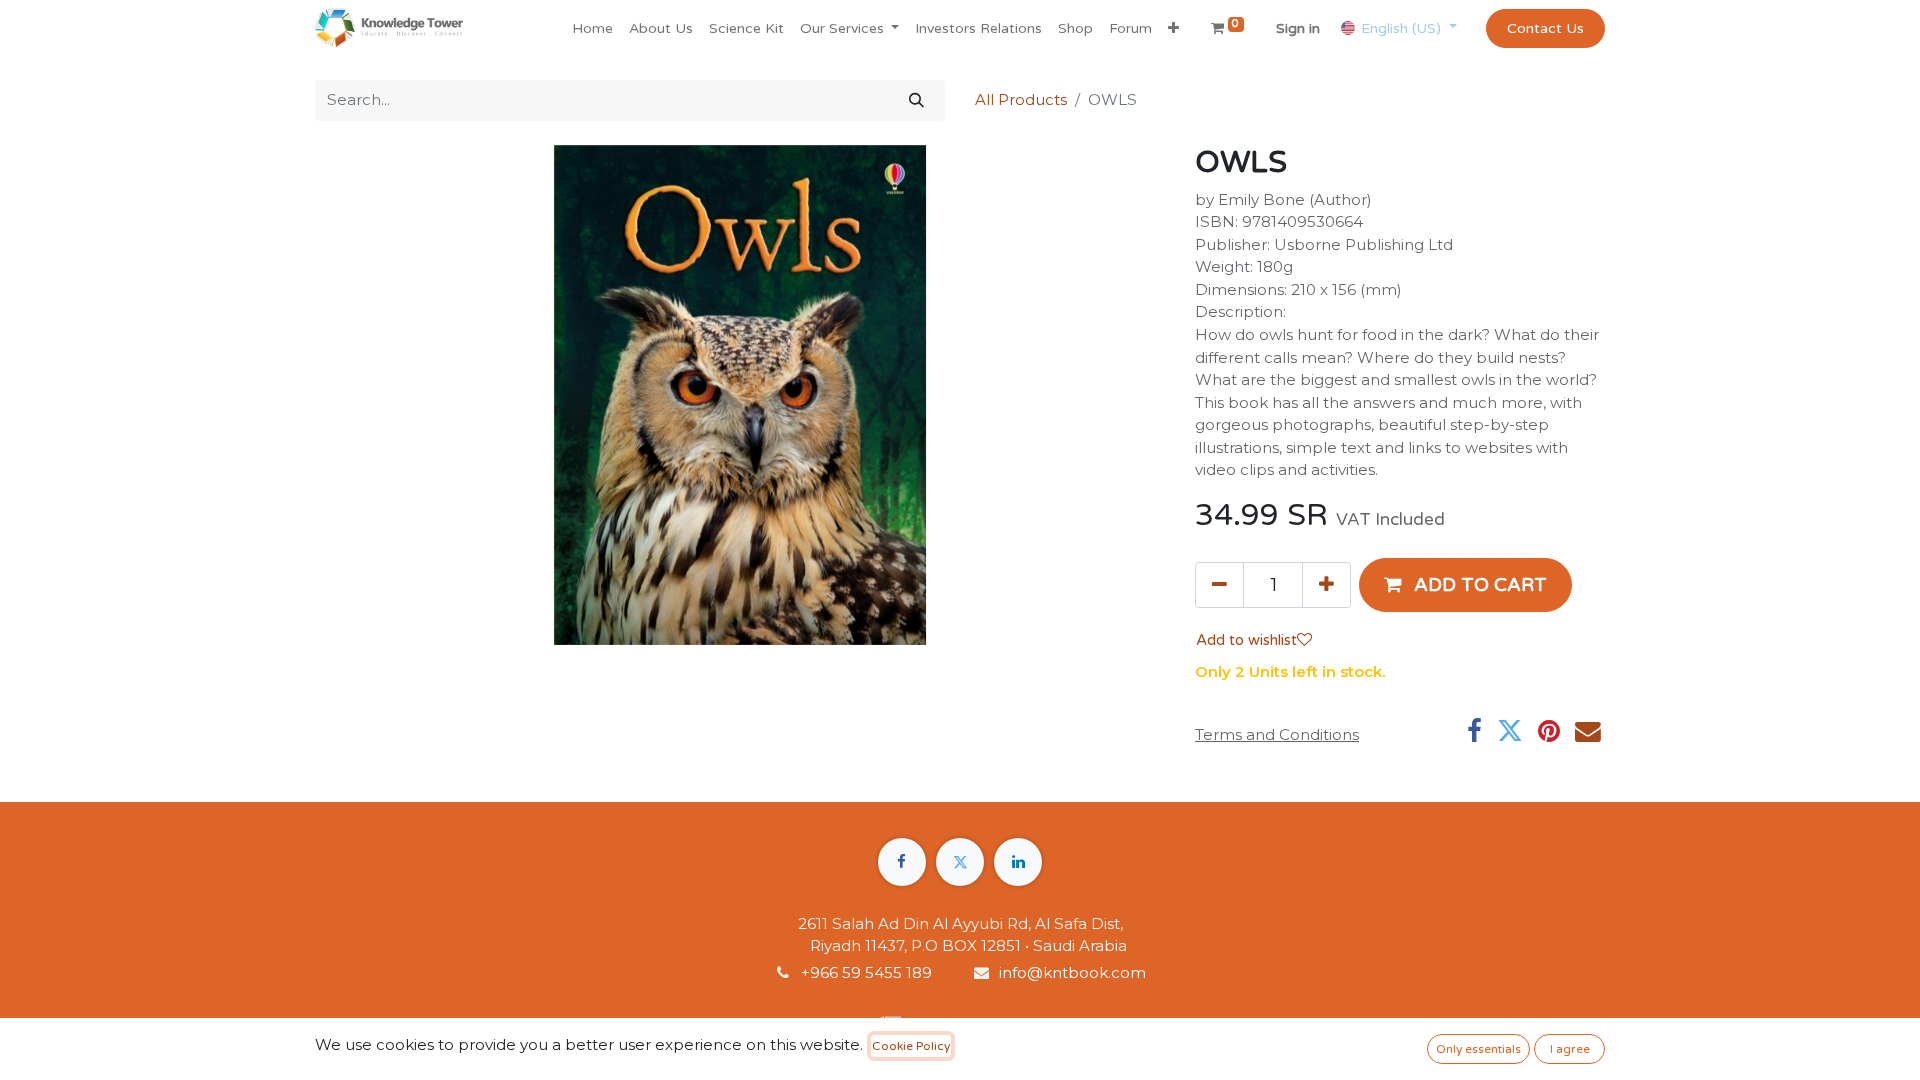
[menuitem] (592, 28)
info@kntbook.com (1072, 972)
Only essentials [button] (1478, 1049)
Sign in (1298, 28)
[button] (1173, 28)
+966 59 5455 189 (868, 972)
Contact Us (1545, 28)
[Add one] (1326, 585)
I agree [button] (1570, 1049)
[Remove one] (1219, 585)
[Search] (916, 100)
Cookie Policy (911, 1046)
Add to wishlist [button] (1246, 640)
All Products (1021, 99)
